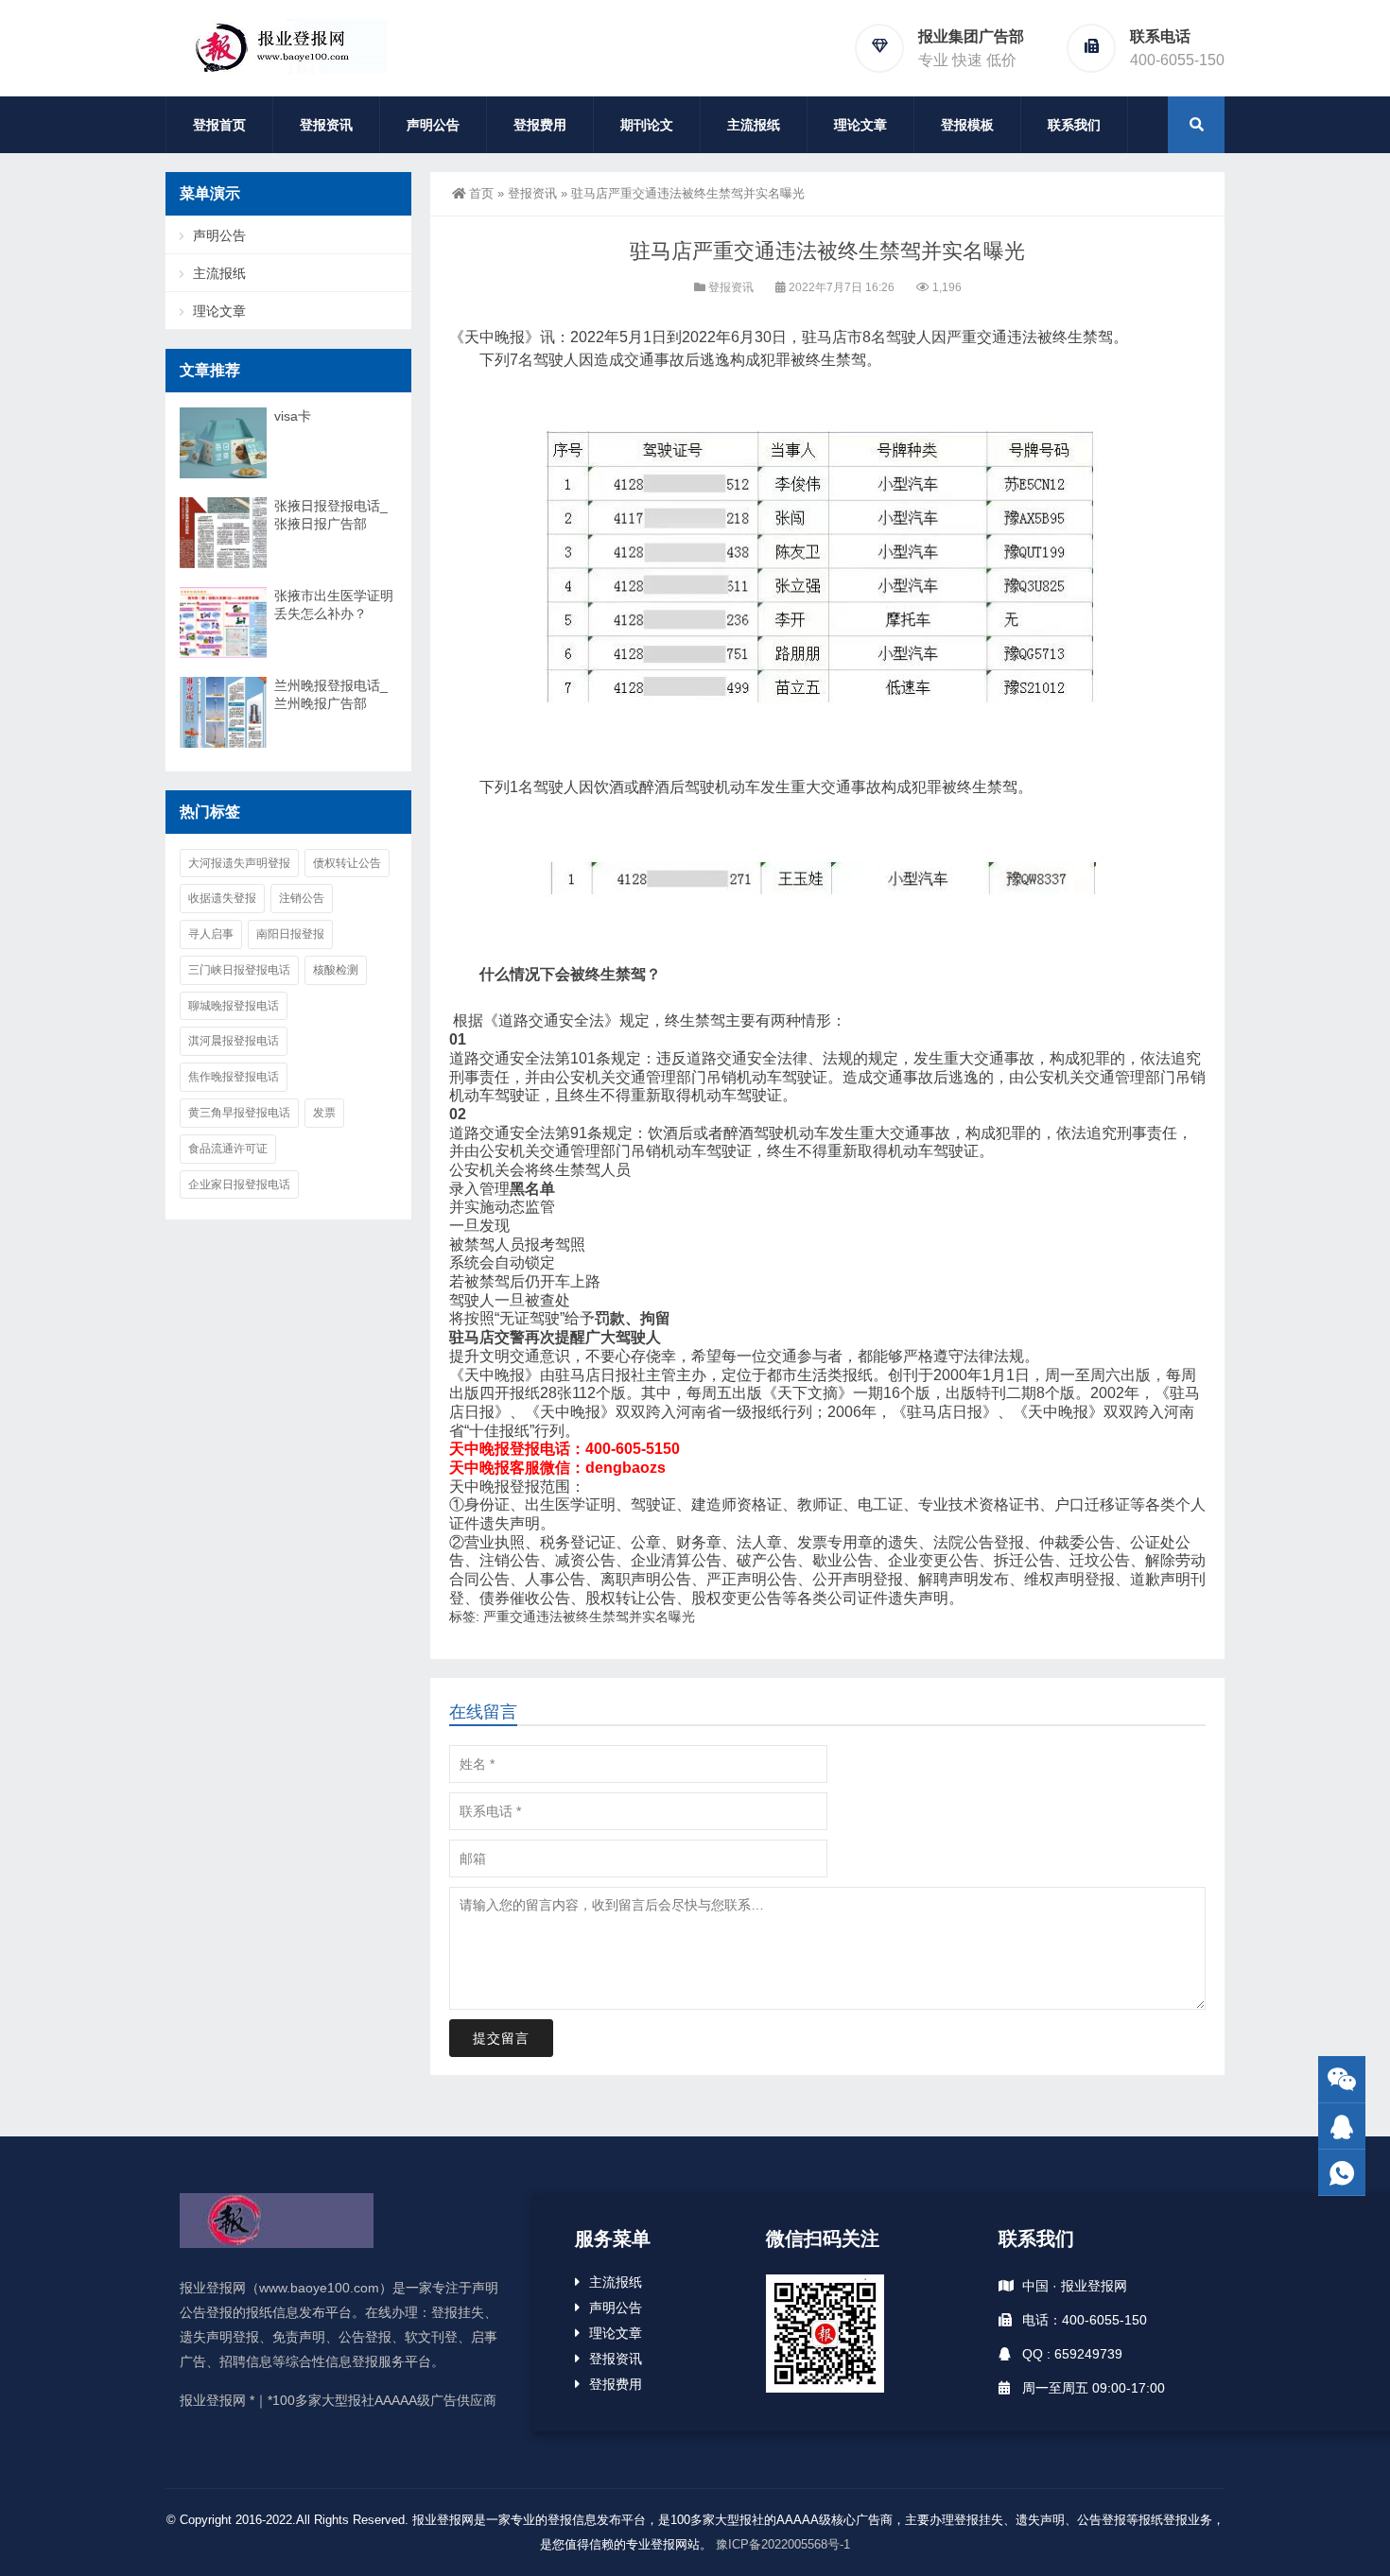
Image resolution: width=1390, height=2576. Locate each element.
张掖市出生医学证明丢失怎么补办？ (334, 605)
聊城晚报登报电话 (234, 1006)
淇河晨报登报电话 (234, 1041)
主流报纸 (754, 125)
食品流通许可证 (228, 1149)
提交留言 (501, 2038)
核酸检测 (336, 970)
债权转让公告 (347, 863)
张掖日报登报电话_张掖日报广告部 (331, 515)
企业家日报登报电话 (239, 1184)
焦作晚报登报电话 (234, 1077)
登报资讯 (326, 125)
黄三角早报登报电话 (239, 1113)
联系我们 (1074, 125)
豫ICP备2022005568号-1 (783, 2544)
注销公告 (302, 898)
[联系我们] (1342, 2126)
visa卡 (293, 416)
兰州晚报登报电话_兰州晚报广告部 (331, 694)
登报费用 (540, 125)
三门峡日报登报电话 (239, 970)
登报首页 (219, 125)
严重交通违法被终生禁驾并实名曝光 (589, 1616)
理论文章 (860, 125)
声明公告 (433, 125)
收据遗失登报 (222, 898)
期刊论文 (647, 125)
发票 (324, 1113)
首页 (481, 193)
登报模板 (967, 125)
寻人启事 (211, 934)
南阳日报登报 (290, 934)
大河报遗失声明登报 (239, 863)
